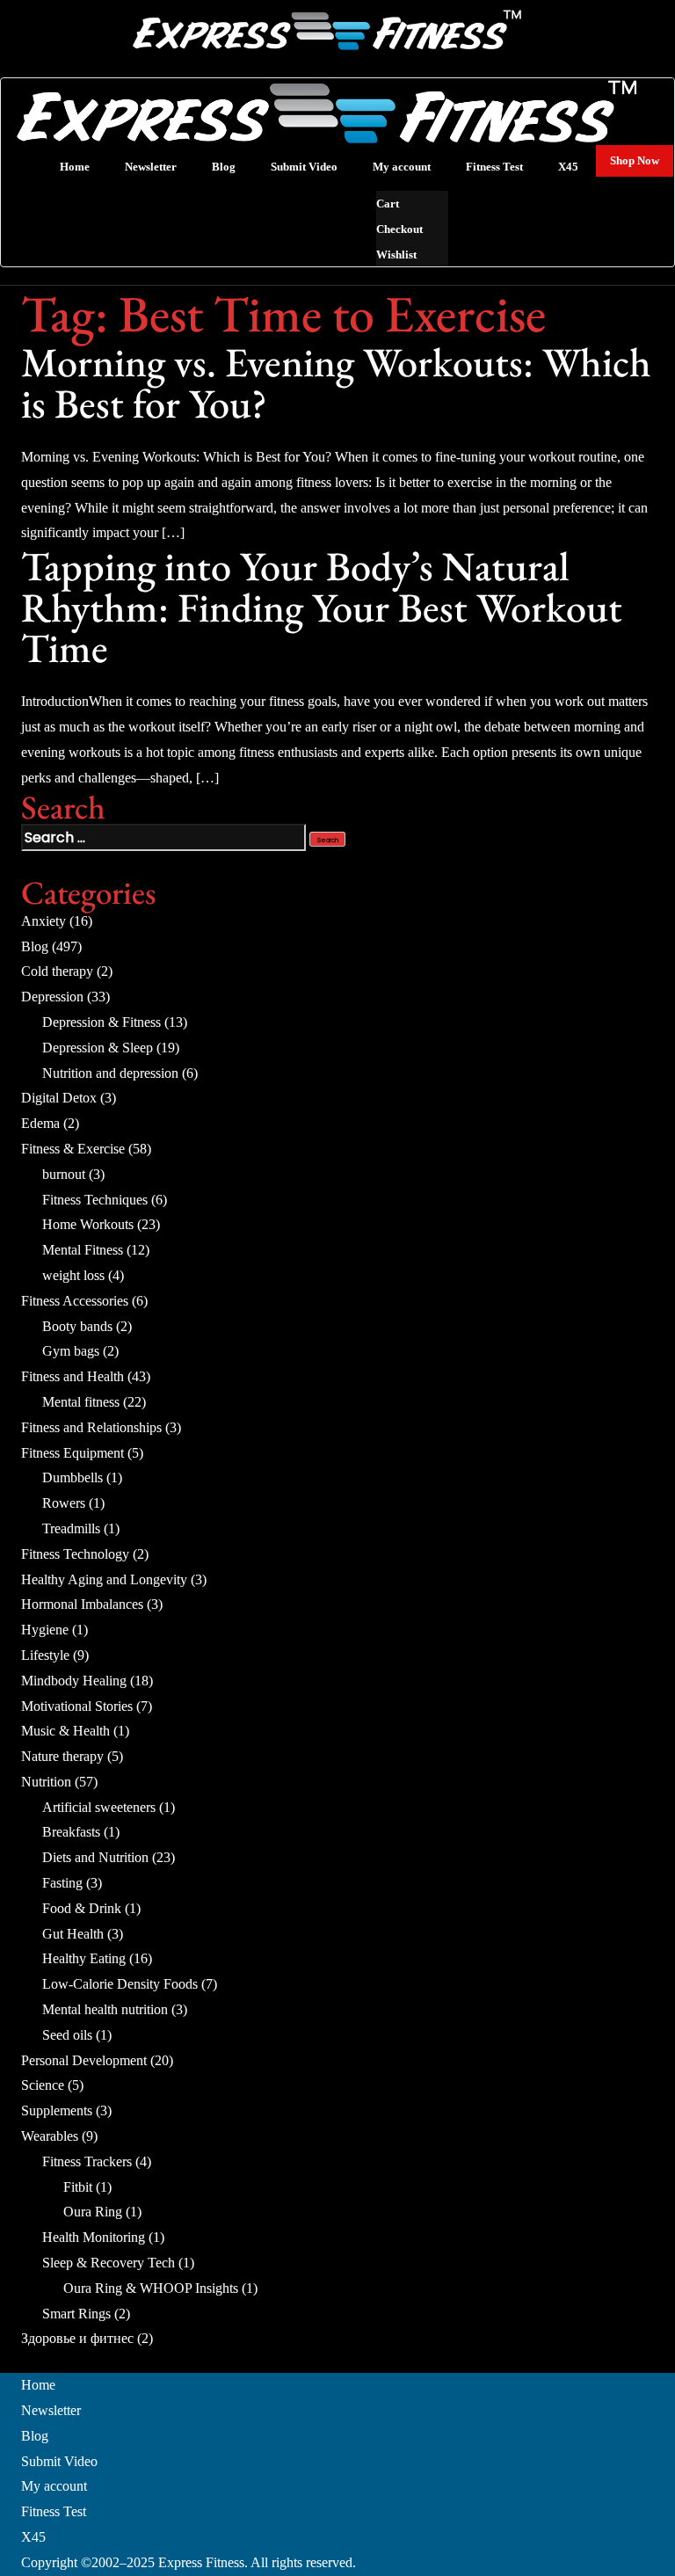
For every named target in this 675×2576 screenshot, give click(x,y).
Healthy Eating (84, 1958)
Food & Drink (82, 1908)
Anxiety (44, 921)
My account (54, 2486)
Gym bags (71, 1351)
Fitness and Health (73, 1376)
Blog (35, 946)
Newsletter (51, 2410)
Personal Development (84, 2060)
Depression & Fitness (102, 1022)
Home (38, 2385)
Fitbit (78, 2187)
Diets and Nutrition (95, 1857)
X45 (33, 2537)
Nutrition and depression (110, 1073)
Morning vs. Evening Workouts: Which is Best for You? (336, 382)
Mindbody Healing (74, 1681)
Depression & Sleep (98, 1048)
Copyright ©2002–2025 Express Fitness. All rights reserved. (189, 2562)
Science (43, 2085)
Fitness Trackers (87, 2161)
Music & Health (65, 1731)
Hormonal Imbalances (82, 1604)
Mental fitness (81, 1402)
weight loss (73, 1275)
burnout (64, 1174)
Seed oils (67, 2035)
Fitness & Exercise (73, 1149)
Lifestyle (45, 1655)
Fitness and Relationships (91, 1427)
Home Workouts (88, 1224)
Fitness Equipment (73, 1453)
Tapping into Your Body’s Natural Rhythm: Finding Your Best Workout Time (322, 607)
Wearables (50, 2136)
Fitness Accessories (75, 1301)
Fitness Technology (75, 1554)
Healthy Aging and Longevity (104, 1579)
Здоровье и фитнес (77, 2338)
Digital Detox (59, 1098)
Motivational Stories (77, 1706)
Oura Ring (93, 2212)
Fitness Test (54, 2511)
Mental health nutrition (105, 2009)
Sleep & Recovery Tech (109, 2263)
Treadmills (71, 1528)
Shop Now (635, 160)
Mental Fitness (83, 1250)
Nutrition (46, 1782)
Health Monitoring (94, 2237)
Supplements (57, 2110)
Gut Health (73, 1934)
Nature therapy (62, 1756)
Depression (52, 997)
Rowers (64, 1503)
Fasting (62, 1883)
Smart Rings (76, 2314)
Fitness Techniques (95, 1200)
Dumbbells (73, 1477)
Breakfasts (71, 1832)
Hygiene (45, 1630)
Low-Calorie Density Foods (120, 1984)
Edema (40, 1123)
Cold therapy (57, 971)
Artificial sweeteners (99, 1807)
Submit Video (59, 2461)
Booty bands (77, 1326)
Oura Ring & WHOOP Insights (151, 2288)
